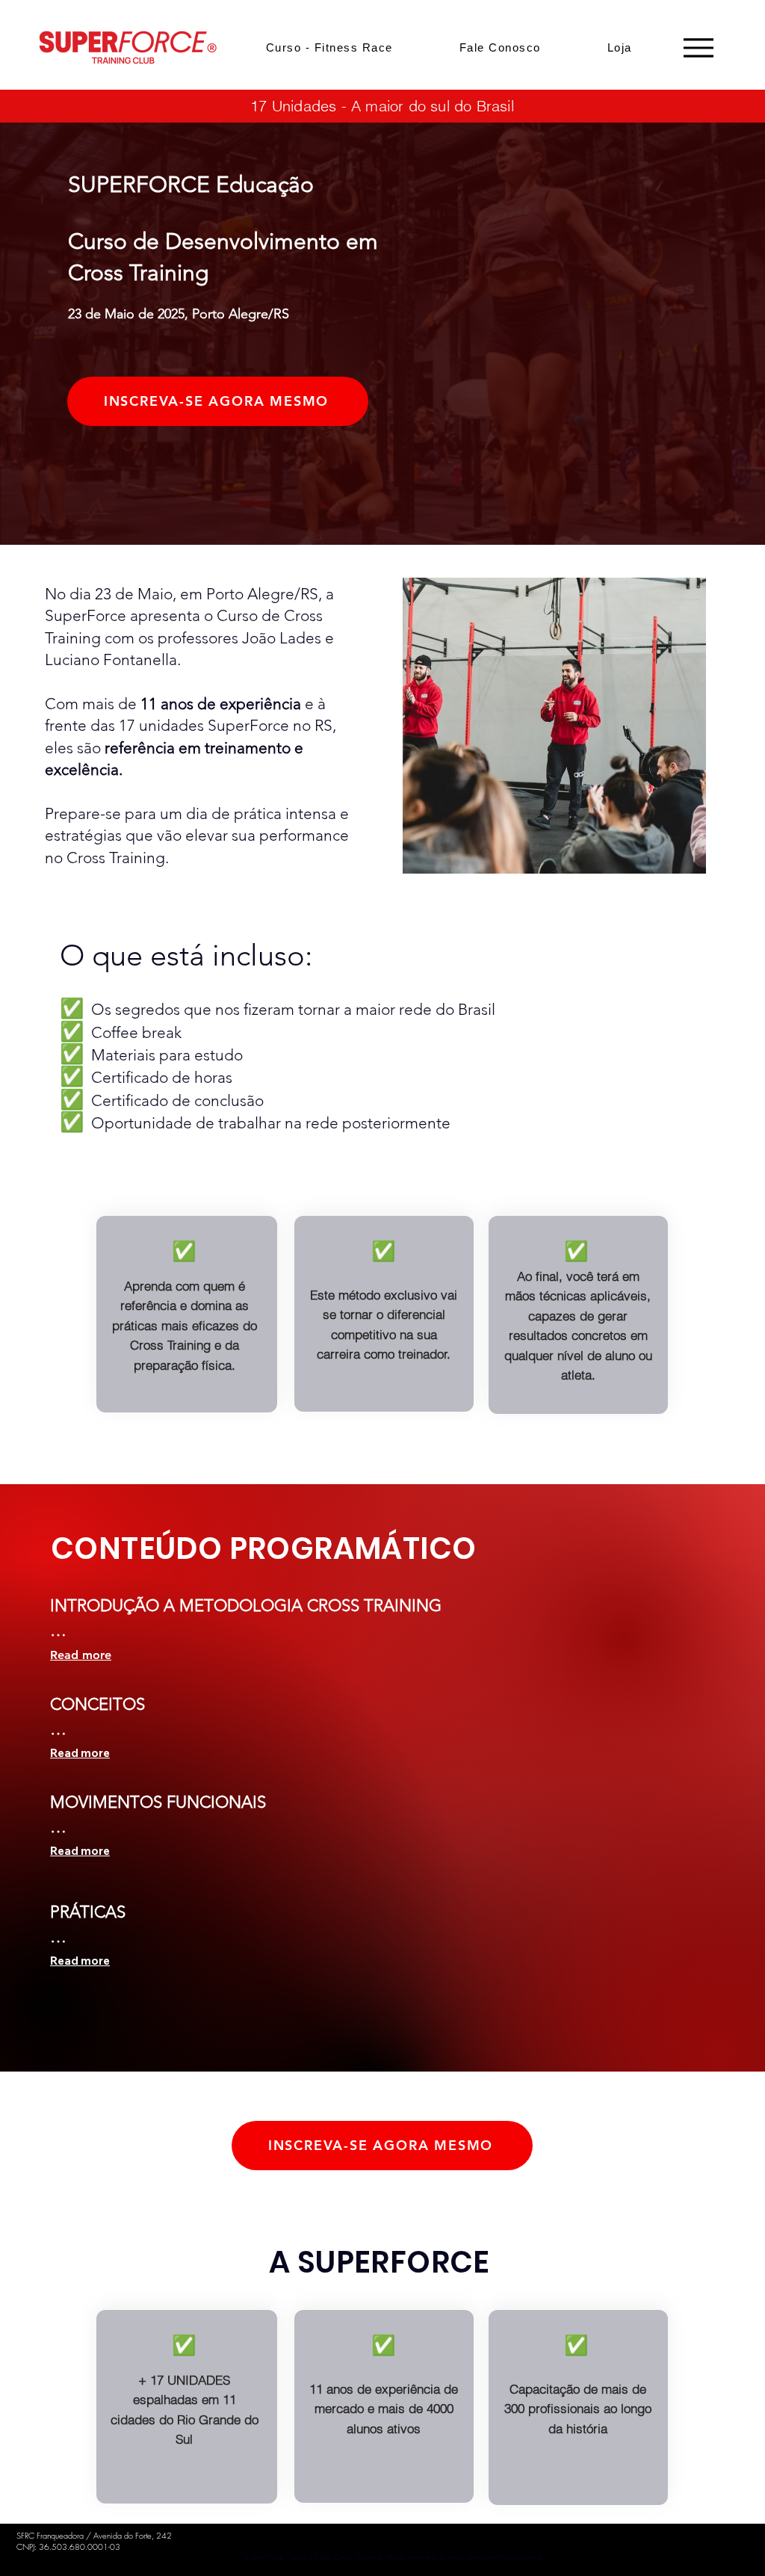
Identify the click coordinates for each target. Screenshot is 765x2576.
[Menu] (698, 47)
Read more (81, 1655)
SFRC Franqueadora (50, 2535)
